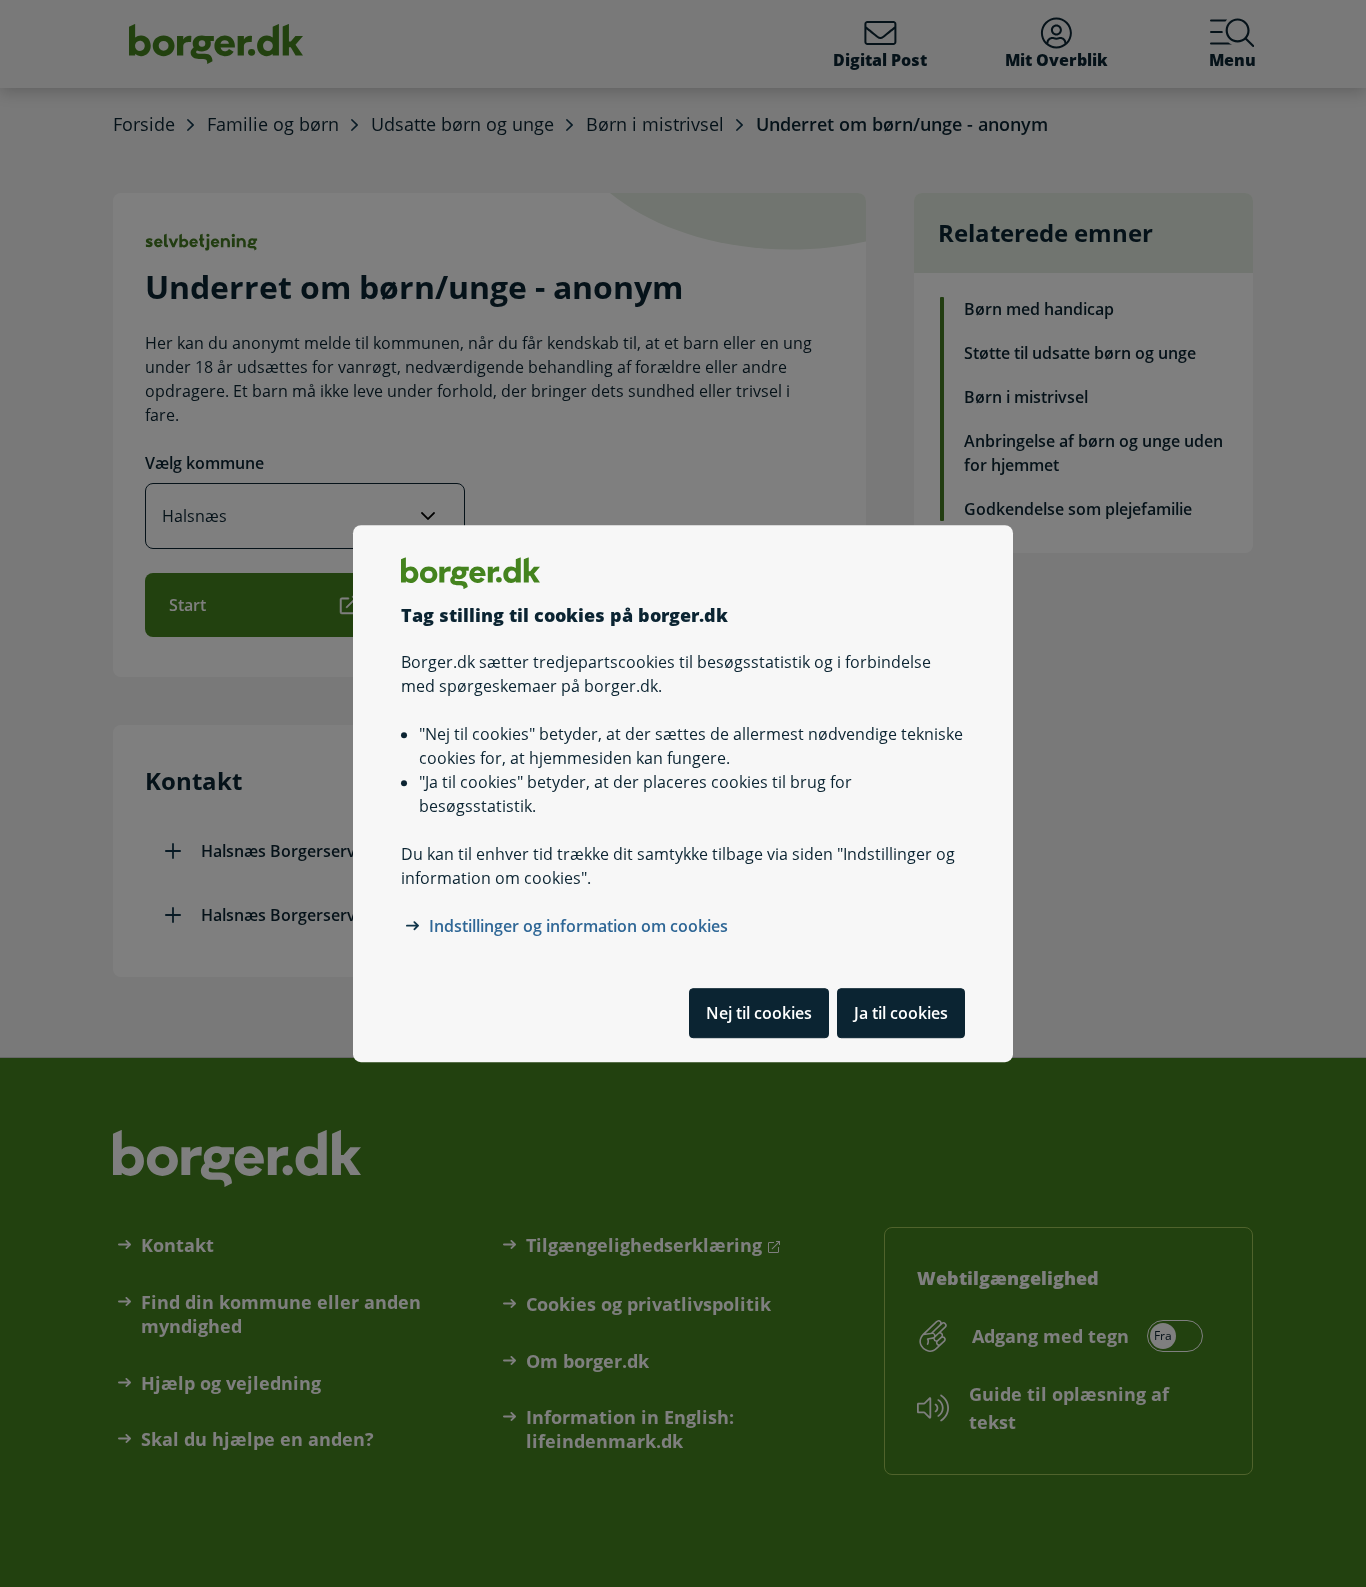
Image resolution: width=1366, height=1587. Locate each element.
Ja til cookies (901, 1013)
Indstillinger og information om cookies (578, 926)
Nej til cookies (759, 1013)
